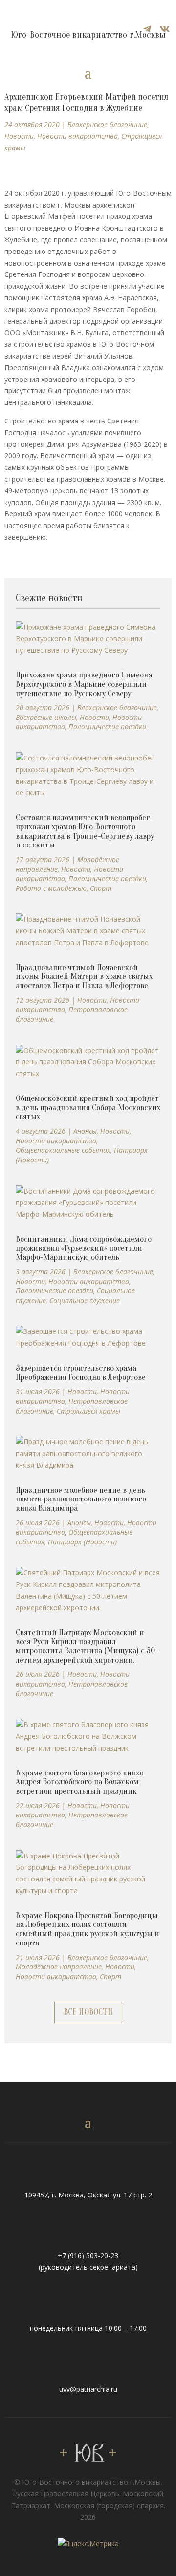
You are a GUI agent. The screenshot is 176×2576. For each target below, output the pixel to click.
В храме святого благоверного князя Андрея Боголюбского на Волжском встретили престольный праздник (79, 1782)
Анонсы (85, 1131)
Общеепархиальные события (63, 1150)
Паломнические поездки (107, 727)
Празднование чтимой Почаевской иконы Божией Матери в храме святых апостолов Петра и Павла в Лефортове (84, 976)
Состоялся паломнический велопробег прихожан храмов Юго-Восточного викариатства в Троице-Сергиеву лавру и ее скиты (85, 831)
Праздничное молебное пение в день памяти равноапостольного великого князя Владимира (81, 1499)
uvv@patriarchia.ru (88, 2389)
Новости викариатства (77, 136)
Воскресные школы (46, 717)
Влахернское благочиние (107, 124)
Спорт (101, 888)
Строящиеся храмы (88, 1411)
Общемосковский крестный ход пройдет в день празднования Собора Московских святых (88, 1107)
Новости (19, 136)
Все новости (88, 2012)
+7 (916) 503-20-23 (88, 2255)
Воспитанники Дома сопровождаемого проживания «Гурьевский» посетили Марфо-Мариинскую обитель (84, 1248)
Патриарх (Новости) (82, 1542)
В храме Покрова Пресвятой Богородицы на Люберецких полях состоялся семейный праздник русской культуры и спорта (88, 1929)
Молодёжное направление (59, 1967)
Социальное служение (85, 1300)
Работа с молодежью (51, 888)
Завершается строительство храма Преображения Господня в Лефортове (81, 1372)
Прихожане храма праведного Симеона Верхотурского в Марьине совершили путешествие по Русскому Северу (84, 684)
